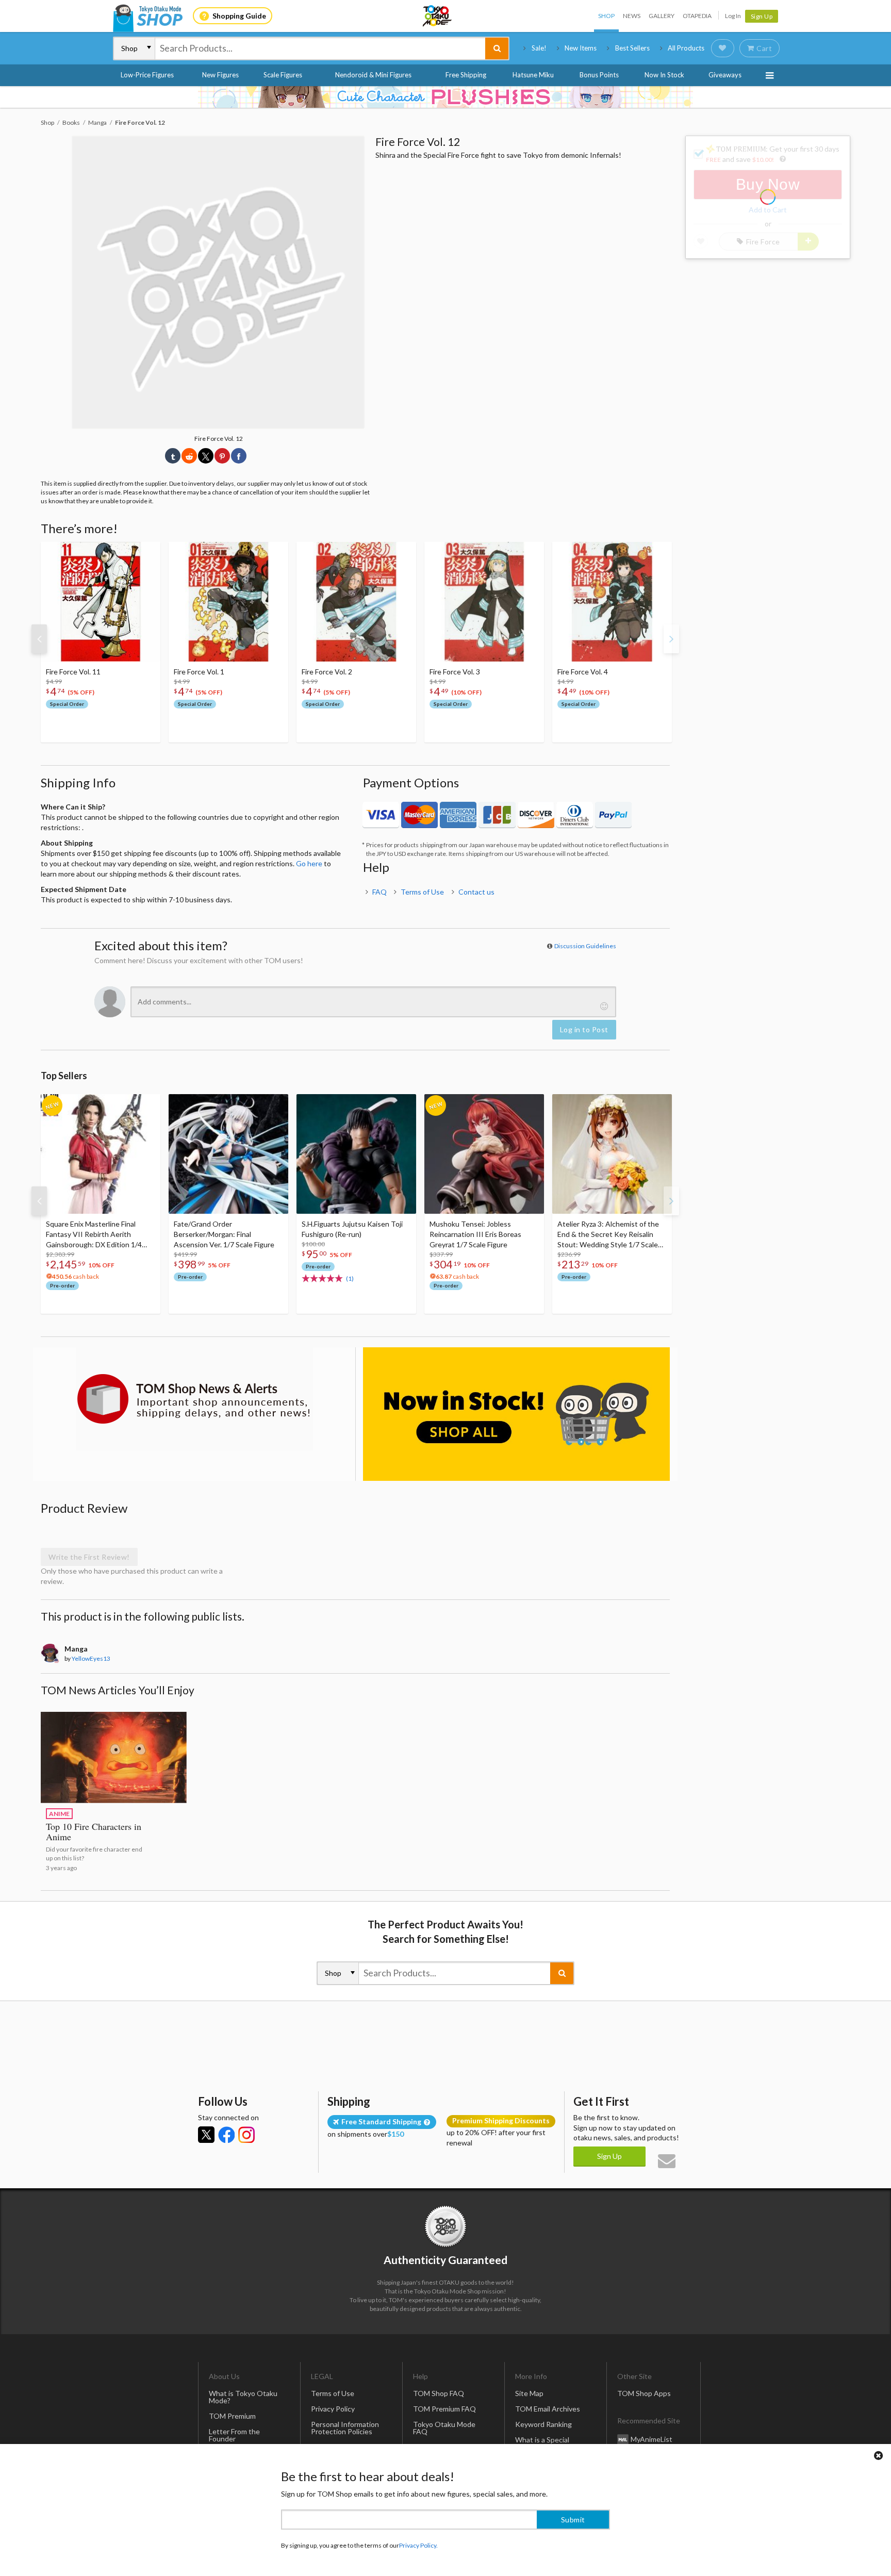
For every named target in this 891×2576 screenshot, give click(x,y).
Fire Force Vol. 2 (327, 672)
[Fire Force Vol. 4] (612, 602)
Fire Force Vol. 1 (199, 672)
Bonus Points (599, 75)
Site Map (529, 2393)
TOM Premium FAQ (444, 2409)
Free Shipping (466, 75)
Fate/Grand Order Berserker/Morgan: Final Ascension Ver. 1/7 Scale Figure (224, 1234)
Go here (309, 863)
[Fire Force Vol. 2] (356, 602)
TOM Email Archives (548, 2409)
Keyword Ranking (543, 2424)
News (632, 16)
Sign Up (762, 16)
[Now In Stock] (516, 1414)
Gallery (662, 16)
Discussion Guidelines (585, 946)
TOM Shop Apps (644, 2393)
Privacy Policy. (418, 2545)
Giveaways (725, 75)
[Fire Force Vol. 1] (228, 602)
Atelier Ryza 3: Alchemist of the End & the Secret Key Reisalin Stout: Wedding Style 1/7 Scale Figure (608, 1235)
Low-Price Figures (147, 75)
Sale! (539, 48)
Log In (733, 16)
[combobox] (320, 48)
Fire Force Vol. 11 (73, 672)
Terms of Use (422, 892)
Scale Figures (283, 75)
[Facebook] (226, 2135)
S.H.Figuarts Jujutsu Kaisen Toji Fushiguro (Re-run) (352, 1229)
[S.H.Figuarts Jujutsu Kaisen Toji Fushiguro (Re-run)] (356, 1154)
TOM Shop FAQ (439, 2393)
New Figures (220, 75)
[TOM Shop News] (194, 1399)
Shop (606, 16)
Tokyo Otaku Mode (438, 16)
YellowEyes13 (91, 1658)
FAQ (379, 892)
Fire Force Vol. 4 (583, 672)
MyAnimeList (651, 2439)
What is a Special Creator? (542, 2443)
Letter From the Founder (234, 2435)
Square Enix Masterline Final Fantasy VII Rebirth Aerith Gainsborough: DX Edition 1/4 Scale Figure (94, 1235)
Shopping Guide (239, 16)
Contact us (476, 892)
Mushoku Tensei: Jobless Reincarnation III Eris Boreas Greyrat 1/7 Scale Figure (475, 1234)
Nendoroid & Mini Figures (373, 75)
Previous (39, 639)
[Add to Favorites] (147, 552)
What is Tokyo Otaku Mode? (243, 2397)
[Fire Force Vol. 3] (484, 602)
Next (671, 639)
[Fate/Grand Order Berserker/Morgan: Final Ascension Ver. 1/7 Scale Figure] (228, 1154)
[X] (206, 2135)
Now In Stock (664, 75)
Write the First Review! (89, 1557)
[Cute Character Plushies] (445, 97)
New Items (581, 48)
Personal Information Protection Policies (345, 2428)
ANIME (59, 1814)
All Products (686, 48)
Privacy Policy (333, 2409)
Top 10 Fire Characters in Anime (94, 1831)
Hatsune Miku (533, 75)
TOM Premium (232, 2416)
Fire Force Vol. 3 (455, 672)
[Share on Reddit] (189, 456)
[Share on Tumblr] (173, 456)
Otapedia (697, 16)
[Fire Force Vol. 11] (101, 602)
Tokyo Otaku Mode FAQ (444, 2428)
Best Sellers (632, 48)
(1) (350, 1278)
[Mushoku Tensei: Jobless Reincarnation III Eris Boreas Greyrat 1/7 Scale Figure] (484, 1154)
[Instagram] (246, 2135)
